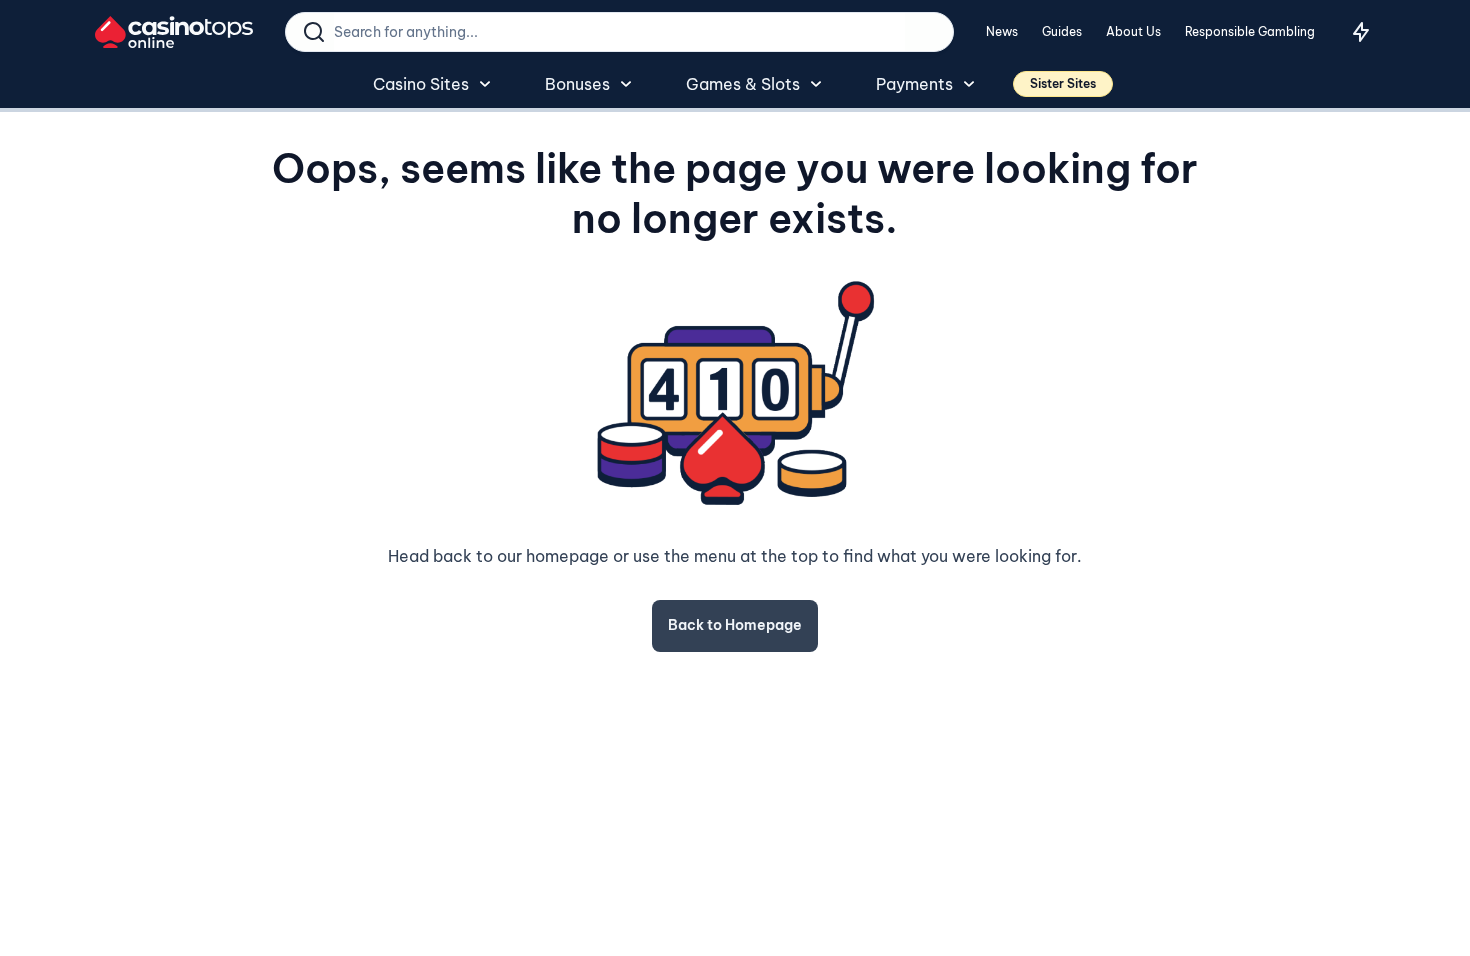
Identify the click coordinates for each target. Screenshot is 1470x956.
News (1002, 31)
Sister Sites (1063, 83)
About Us (1133, 31)
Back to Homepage (735, 625)
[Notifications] (1361, 32)
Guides (1062, 31)
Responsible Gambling (1250, 31)
